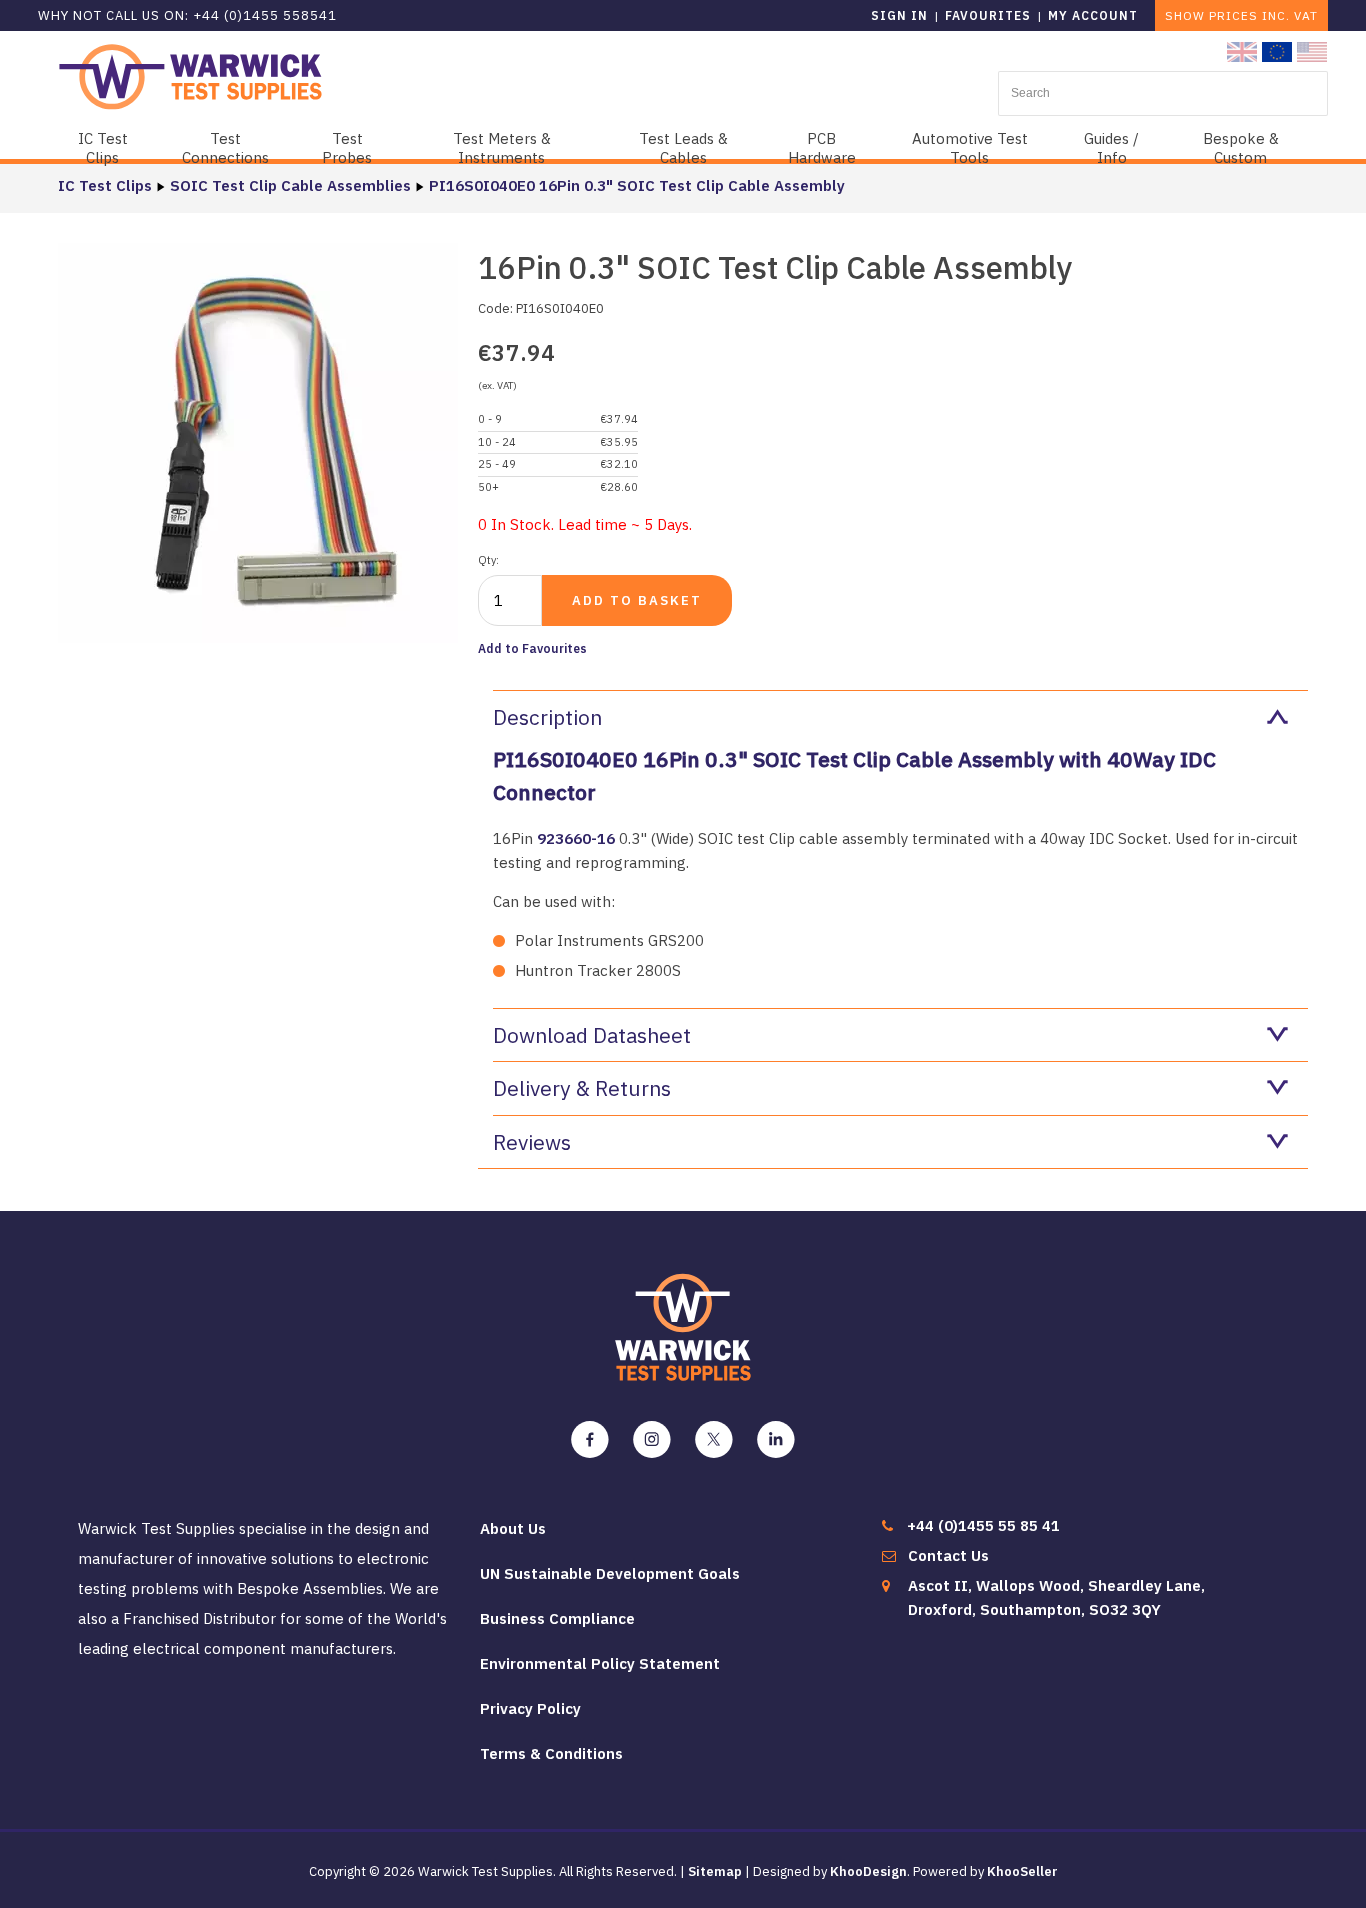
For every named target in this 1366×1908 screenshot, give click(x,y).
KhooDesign (868, 1871)
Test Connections (225, 148)
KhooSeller (1022, 1871)
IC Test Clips (103, 148)
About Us (513, 1528)
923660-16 (576, 838)
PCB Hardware (822, 148)
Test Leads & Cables (683, 148)
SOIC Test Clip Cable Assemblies (290, 185)
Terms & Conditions (551, 1753)
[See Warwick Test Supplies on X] (714, 1440)
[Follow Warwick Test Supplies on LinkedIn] (776, 1440)
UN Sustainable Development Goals (610, 1573)
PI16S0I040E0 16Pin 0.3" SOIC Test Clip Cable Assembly (637, 185)
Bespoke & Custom (1241, 148)
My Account (1093, 15)
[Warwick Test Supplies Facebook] (590, 1440)
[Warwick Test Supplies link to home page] (190, 75)
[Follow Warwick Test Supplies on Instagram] (652, 1440)
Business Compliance (557, 1618)
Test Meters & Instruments (502, 148)
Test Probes (347, 148)
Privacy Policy (530, 1708)
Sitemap (715, 1871)
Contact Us (948, 1555)
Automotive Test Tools (970, 148)
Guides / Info (1111, 148)
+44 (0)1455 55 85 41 (983, 1525)
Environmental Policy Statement (600, 1663)
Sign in (899, 15)
